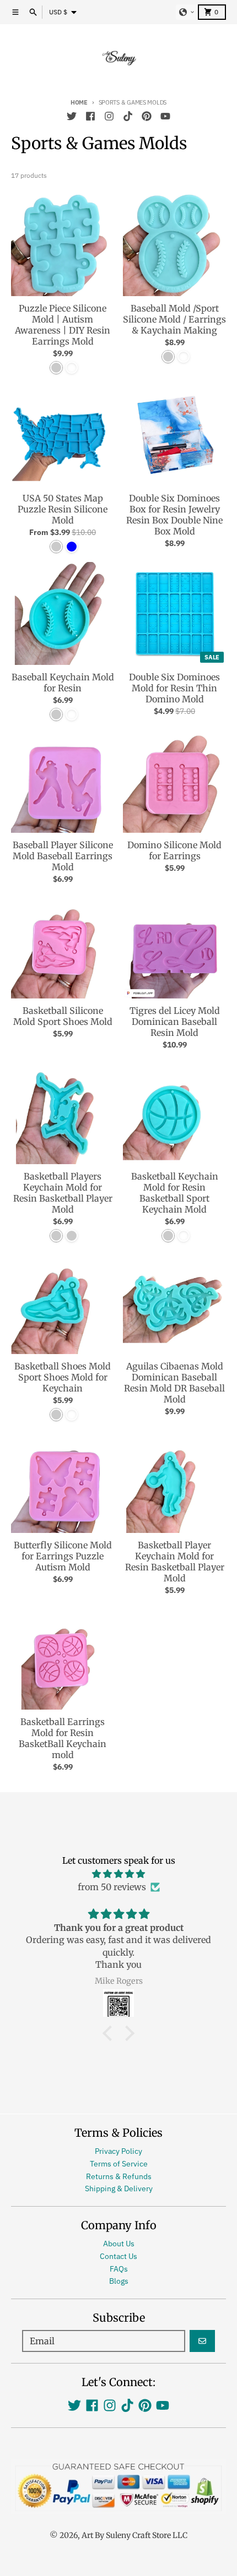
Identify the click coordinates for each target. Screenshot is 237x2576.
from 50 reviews (112, 1887)
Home (79, 102)
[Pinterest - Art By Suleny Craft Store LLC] (147, 116)
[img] (118, 1874)
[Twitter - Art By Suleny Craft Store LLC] (72, 116)
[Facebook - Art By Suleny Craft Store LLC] (90, 116)
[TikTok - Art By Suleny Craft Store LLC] (128, 116)
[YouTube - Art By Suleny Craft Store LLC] (165, 116)
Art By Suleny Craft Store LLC (134, 2535)
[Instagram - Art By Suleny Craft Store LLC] (109, 116)
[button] (187, 12)
